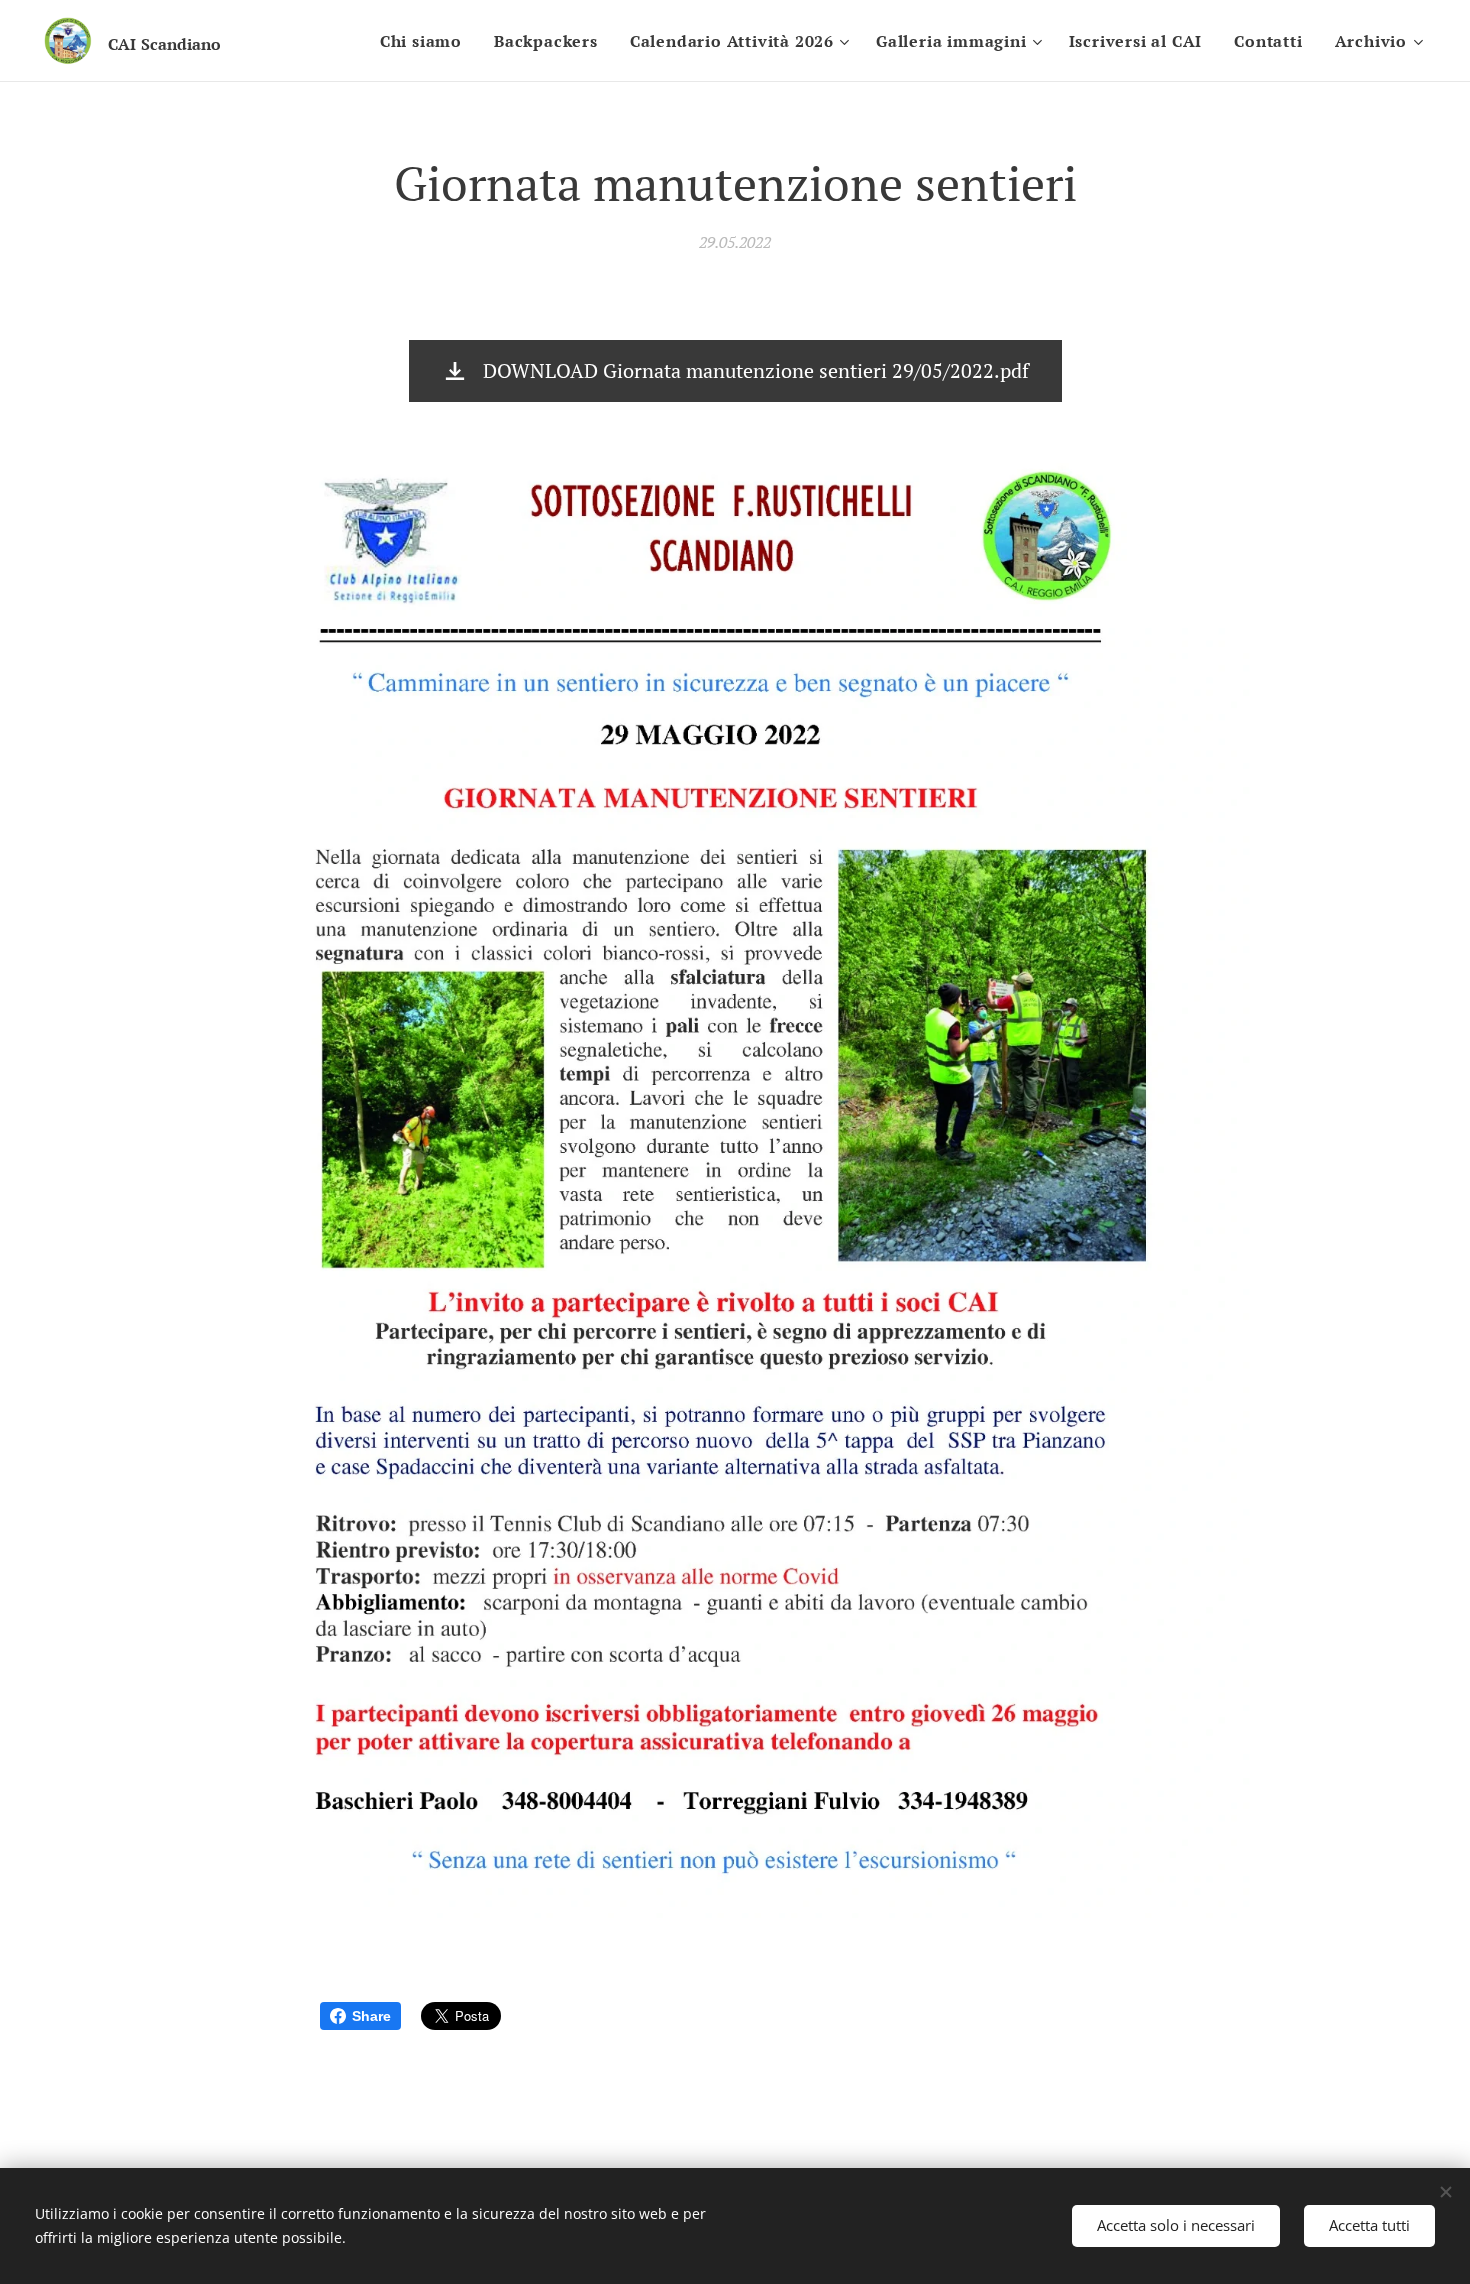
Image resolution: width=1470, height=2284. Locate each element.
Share (371, 2016)
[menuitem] (426, 41)
